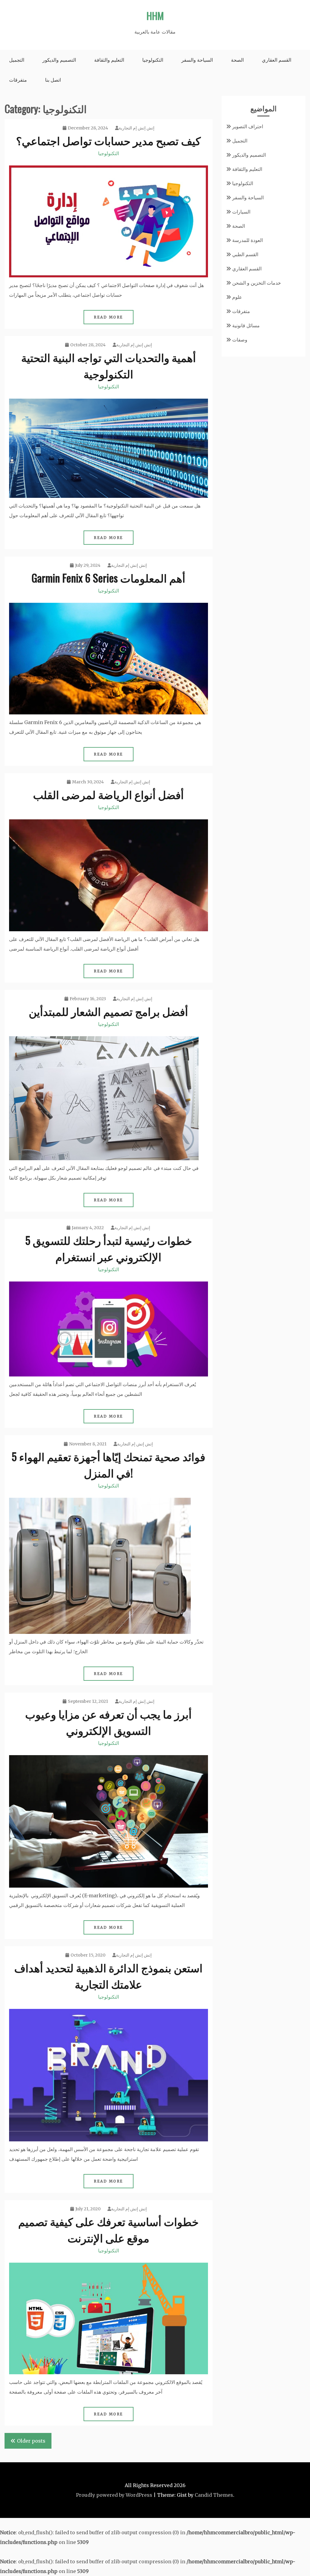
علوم (237, 297)
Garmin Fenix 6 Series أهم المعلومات (108, 578)
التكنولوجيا (153, 60)
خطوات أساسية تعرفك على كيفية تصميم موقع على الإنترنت (108, 2229)
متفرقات (18, 80)
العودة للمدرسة (247, 240)
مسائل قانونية (246, 325)
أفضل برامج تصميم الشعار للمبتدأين (108, 1011)
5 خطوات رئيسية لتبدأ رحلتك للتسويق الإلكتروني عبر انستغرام (109, 1248)
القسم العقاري (277, 60)
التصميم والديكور (59, 60)
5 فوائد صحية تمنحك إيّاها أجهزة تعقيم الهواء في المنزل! (108, 1464)
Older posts (31, 2441)
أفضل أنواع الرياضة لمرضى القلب (108, 794)
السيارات (241, 212)
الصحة (237, 60)
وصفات (240, 340)
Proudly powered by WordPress (114, 2495)
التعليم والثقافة (109, 60)
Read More (109, 317)
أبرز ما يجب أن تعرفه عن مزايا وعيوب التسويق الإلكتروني (108, 1722)
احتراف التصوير (248, 126)
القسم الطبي (245, 254)
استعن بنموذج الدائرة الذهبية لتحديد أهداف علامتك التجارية (108, 1975)
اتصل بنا (53, 80)
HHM (155, 16)
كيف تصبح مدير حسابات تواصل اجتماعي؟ (108, 140)
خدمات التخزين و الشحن (257, 283)
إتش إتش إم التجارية (137, 128)
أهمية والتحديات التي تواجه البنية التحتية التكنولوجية (109, 365)
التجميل (17, 60)
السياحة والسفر (197, 60)
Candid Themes (214, 2495)
